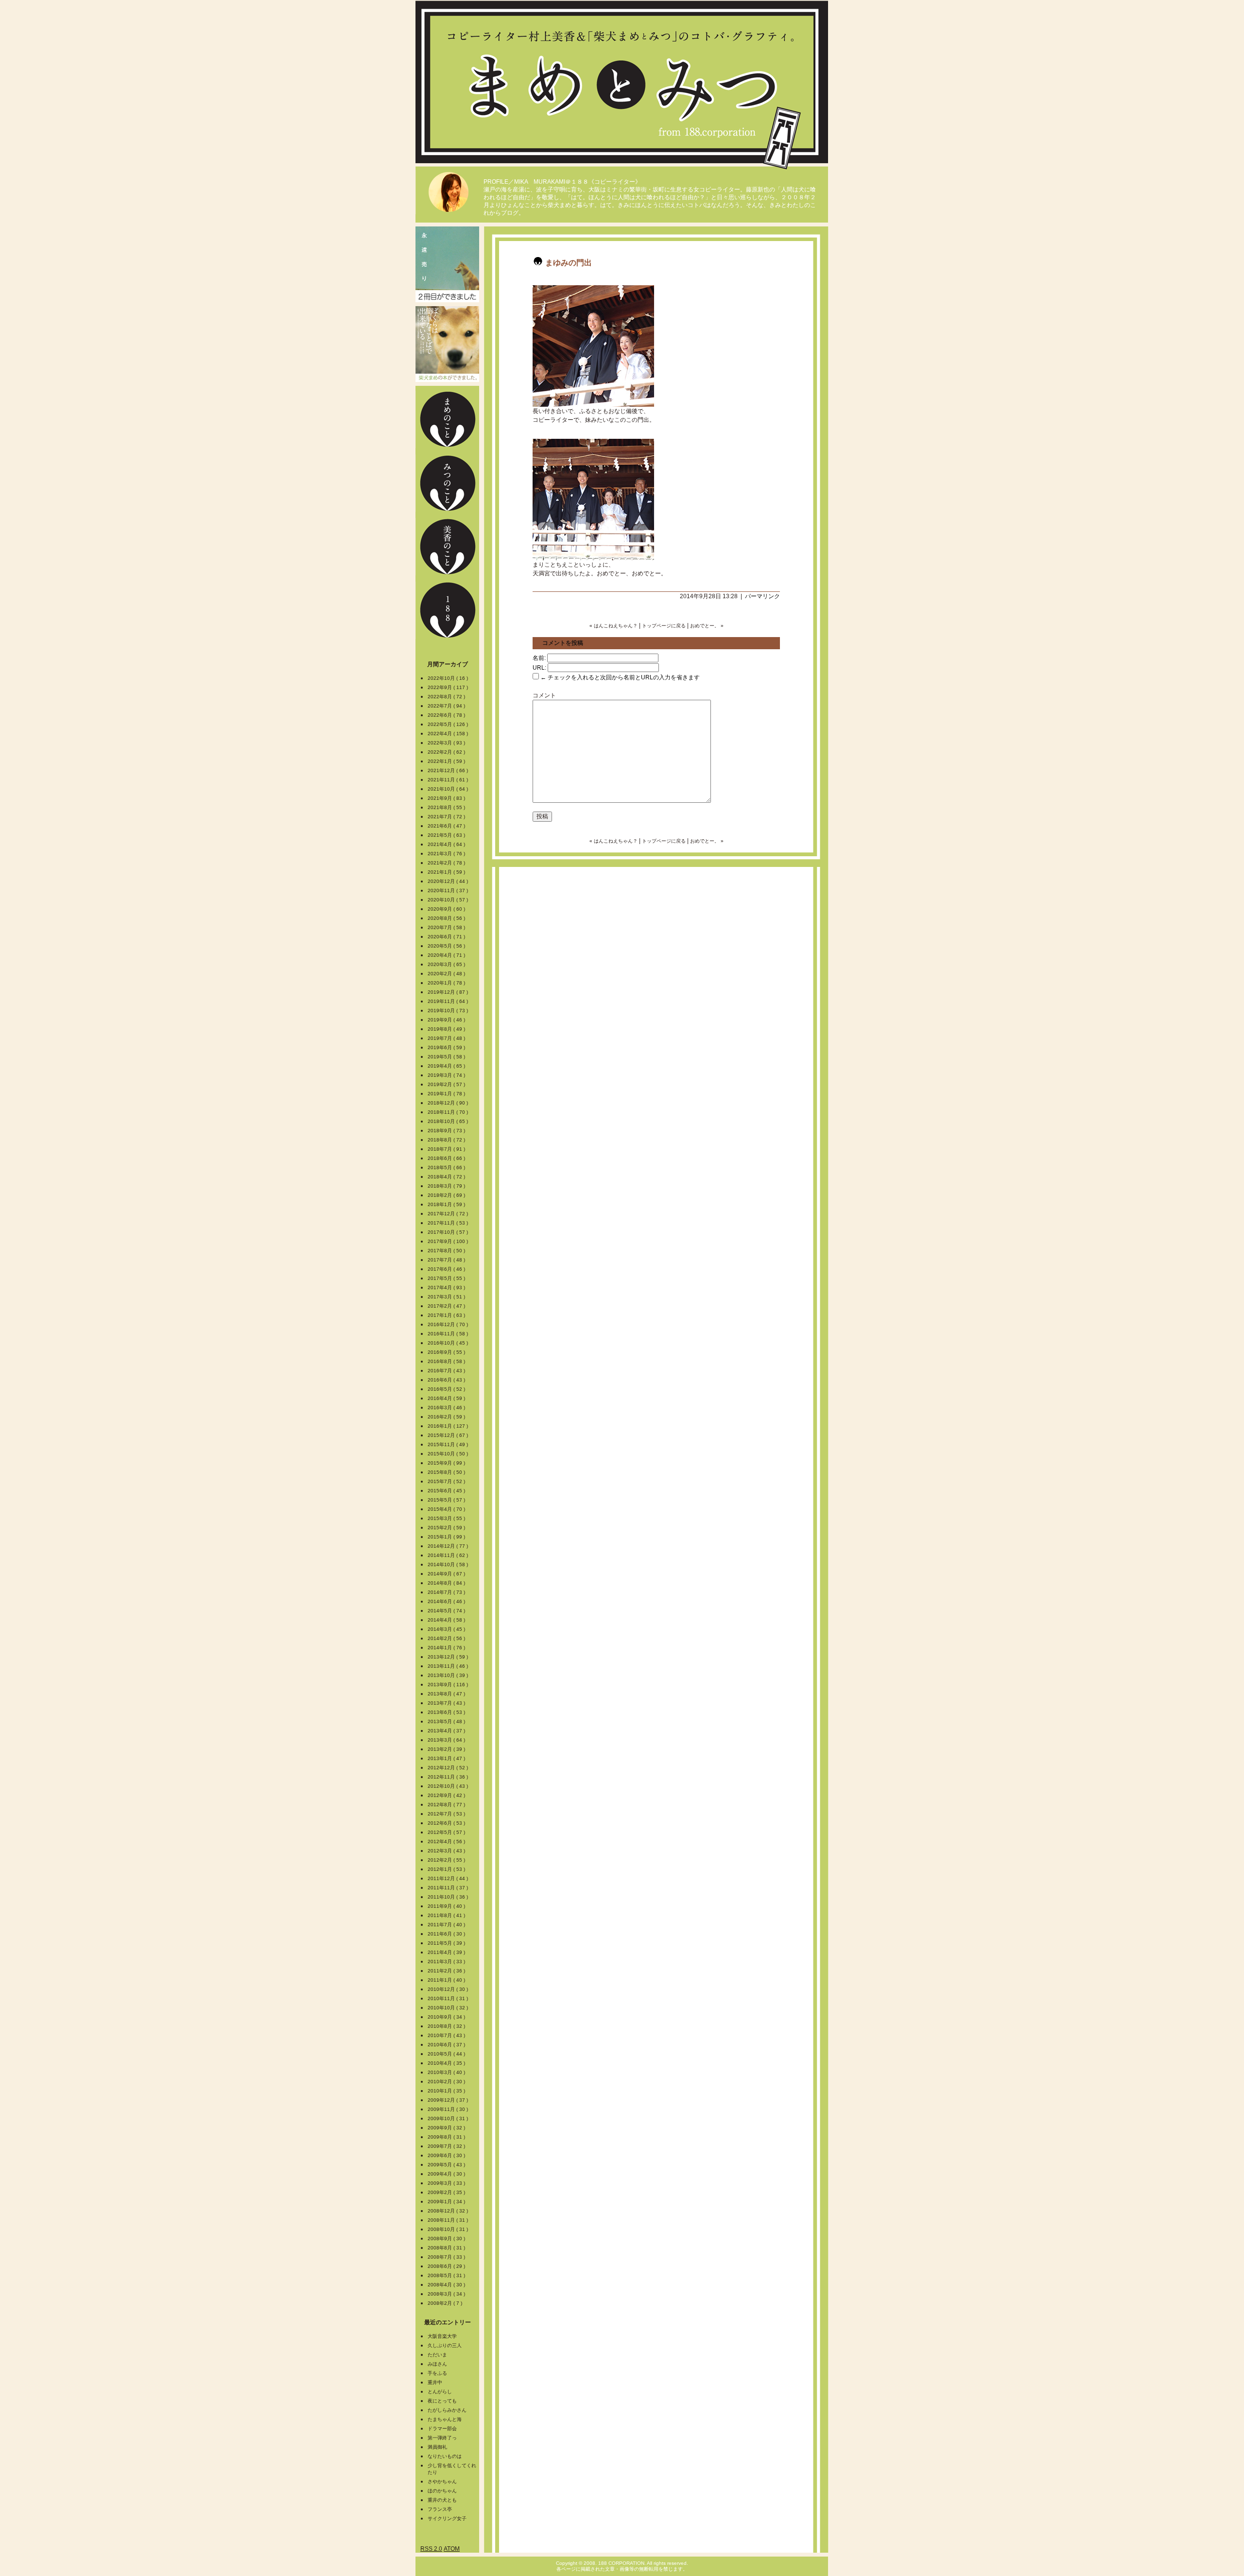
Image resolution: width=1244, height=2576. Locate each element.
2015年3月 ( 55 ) (447, 1518)
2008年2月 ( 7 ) (446, 2303)
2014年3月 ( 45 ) (447, 1629)
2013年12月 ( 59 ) (449, 1657)
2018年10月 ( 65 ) (449, 1121)
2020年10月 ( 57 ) (449, 900)
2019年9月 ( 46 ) (447, 1020)
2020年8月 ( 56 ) (447, 918)
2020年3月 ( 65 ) (447, 964)
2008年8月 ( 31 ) (447, 2248)
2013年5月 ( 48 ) (447, 1721)
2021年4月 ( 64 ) (447, 844)
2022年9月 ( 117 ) (449, 687)
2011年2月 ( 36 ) (447, 1971)
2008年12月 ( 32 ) (449, 2211)
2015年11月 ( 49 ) (449, 1444)
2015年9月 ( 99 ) (447, 1463)
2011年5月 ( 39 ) (447, 1943)
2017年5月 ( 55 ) (447, 1278)
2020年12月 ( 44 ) (449, 881)
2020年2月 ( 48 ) (447, 974)
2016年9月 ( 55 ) (447, 1352)
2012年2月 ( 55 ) (447, 1860)
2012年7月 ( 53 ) (447, 1814)
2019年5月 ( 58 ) (447, 1057)
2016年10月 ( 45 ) (449, 1343)
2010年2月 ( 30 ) (447, 2082)
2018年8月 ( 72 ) (447, 1140)
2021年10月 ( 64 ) (449, 789)
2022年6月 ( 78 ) (447, 715)
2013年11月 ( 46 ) (449, 1666)
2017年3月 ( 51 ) (447, 1297)
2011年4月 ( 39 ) (447, 1952)
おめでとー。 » (707, 626)
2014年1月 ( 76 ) (447, 1648)
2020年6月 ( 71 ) (447, 937)
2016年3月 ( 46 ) (447, 1408)
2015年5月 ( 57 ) (447, 1500)
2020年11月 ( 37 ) (449, 890)
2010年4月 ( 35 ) (447, 2063)
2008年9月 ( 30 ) (447, 2239)
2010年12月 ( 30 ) (449, 1989)
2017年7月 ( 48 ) (447, 1260)
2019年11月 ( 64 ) (449, 1001)
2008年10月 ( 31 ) (449, 2229)
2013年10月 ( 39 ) (449, 1675)
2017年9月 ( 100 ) (449, 1241)
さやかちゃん (442, 2481)
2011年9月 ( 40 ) (447, 1906)
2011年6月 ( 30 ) (447, 1934)
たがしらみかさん (447, 2410)
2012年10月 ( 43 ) (449, 1786)
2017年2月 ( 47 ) (447, 1306)
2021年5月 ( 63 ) (447, 835)
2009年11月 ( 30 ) (449, 2109)
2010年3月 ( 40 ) (447, 2072)
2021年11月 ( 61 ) (449, 780)
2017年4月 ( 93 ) (447, 1288)
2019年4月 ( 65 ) (447, 1066)
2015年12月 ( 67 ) (449, 1435)
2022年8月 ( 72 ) (447, 697)
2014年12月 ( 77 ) (449, 1546)
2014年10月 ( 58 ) (449, 1565)
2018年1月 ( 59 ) (447, 1204)
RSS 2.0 (431, 2549)
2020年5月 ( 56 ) (447, 946)
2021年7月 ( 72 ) (447, 817)
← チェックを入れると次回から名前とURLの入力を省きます (619, 677)
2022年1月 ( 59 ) (447, 761)
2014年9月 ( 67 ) (447, 1574)
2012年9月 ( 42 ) (447, 1795)
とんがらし (440, 2392)
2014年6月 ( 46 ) (447, 1601)
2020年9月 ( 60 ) (447, 909)
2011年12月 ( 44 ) (449, 1878)
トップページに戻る (664, 626)
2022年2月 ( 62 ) (447, 752)
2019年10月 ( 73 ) (449, 1011)
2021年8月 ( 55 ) (447, 807)
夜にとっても (442, 2401)
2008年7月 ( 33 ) (447, 2257)
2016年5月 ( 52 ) (447, 1389)
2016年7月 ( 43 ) (447, 1371)
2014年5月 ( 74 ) (447, 1611)
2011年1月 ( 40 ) (447, 1980)
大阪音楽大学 (442, 2336)
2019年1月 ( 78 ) (447, 1094)
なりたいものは (445, 2456)
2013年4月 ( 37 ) (447, 1731)
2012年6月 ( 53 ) (447, 1823)
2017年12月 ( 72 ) (449, 1214)
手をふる (437, 2373)
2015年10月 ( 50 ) (449, 1454)
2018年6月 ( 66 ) (447, 1158)
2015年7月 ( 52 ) (447, 1481)
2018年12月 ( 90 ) (449, 1103)
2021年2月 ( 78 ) (447, 863)
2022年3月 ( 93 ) (447, 743)
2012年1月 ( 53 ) (447, 1869)
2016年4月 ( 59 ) (447, 1398)
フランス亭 (440, 2509)
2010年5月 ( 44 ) (447, 2054)
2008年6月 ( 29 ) (447, 2266)
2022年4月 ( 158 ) (449, 734)
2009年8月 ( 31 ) (447, 2137)
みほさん (437, 2364)
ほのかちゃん (442, 2491)
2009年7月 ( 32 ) (447, 2146)
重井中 (435, 2382)
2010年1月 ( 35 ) (447, 2091)
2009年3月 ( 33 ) (447, 2183)
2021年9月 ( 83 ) (447, 798)
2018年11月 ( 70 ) (449, 1112)
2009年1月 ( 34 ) (447, 2202)
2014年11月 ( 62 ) (449, 1555)
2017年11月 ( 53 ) (449, 1223)
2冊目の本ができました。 (447, 264)
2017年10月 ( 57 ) (449, 1232)
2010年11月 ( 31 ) (449, 1998)
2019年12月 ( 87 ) (449, 992)
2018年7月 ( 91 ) (447, 1149)
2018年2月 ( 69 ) (447, 1195)
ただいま (437, 2355)
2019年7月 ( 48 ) (447, 1038)
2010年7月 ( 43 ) (447, 2035)
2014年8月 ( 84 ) (447, 1583)
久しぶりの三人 (445, 2345)
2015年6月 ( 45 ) (447, 1491)
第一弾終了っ (442, 2438)
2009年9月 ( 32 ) (447, 2128)
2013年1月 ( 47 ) (447, 1758)
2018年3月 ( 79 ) (447, 1186)
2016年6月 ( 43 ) (447, 1380)
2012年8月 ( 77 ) (447, 1805)
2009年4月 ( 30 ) (447, 2174)
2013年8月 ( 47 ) (447, 1694)
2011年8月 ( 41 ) (447, 1915)
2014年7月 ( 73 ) (447, 1592)
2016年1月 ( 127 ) (449, 1426)
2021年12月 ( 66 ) (449, 770)
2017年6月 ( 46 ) (447, 1269)
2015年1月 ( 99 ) (447, 1537)
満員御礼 (437, 2447)
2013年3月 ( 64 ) (447, 1740)
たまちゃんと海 (445, 2419)
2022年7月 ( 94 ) (447, 706)
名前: (539, 658)
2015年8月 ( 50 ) (447, 1472)
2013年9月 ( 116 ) (449, 1685)
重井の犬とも (442, 2500)
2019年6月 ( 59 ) (447, 1047)
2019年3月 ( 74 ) (447, 1075)
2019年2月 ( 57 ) (447, 1084)
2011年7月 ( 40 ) (447, 1925)
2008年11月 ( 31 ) (449, 2220)
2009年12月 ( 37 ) (449, 2100)
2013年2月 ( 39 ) (447, 1749)
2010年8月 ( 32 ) (447, 2026)
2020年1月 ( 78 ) (447, 983)
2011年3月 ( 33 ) (447, 1962)
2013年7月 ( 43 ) (447, 1703)
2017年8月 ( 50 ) (447, 1251)
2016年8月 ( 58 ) (447, 1361)
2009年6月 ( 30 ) (447, 2155)
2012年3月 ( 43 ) (447, 1851)
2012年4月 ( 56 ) (447, 1841)
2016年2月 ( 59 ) (447, 1417)
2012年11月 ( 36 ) (449, 1777)
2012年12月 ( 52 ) (449, 1768)
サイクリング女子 (447, 2518)
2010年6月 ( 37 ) (447, 2045)
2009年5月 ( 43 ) (447, 2165)
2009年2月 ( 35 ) (447, 2192)
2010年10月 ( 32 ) (449, 2008)
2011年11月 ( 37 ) (449, 1888)
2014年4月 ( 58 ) (447, 1620)
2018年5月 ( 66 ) (447, 1167)
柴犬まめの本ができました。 (447, 344)
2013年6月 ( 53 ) (447, 1712)
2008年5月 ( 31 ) (447, 2275)
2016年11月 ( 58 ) (449, 1334)
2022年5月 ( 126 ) (449, 724)
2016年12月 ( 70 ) (449, 1324)
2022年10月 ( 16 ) (449, 678)
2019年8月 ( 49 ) (447, 1029)
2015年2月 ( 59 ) (447, 1528)
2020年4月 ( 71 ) (447, 955)
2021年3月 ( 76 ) (447, 854)
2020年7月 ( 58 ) (447, 927)
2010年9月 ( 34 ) (447, 2017)
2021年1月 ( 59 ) (447, 872)
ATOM (452, 2549)
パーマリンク (762, 596)
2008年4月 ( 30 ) (447, 2285)
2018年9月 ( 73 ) (447, 1131)
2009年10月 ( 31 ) (449, 2118)
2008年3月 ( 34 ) (447, 2294)
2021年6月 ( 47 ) (447, 826)
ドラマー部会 (442, 2429)
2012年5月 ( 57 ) (447, 1832)
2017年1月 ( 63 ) (447, 1315)
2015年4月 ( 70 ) (447, 1509)
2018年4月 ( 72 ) (447, 1177)
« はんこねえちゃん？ (613, 626)
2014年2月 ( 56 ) (447, 1638)
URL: (539, 668)
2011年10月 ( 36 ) (449, 1897)
